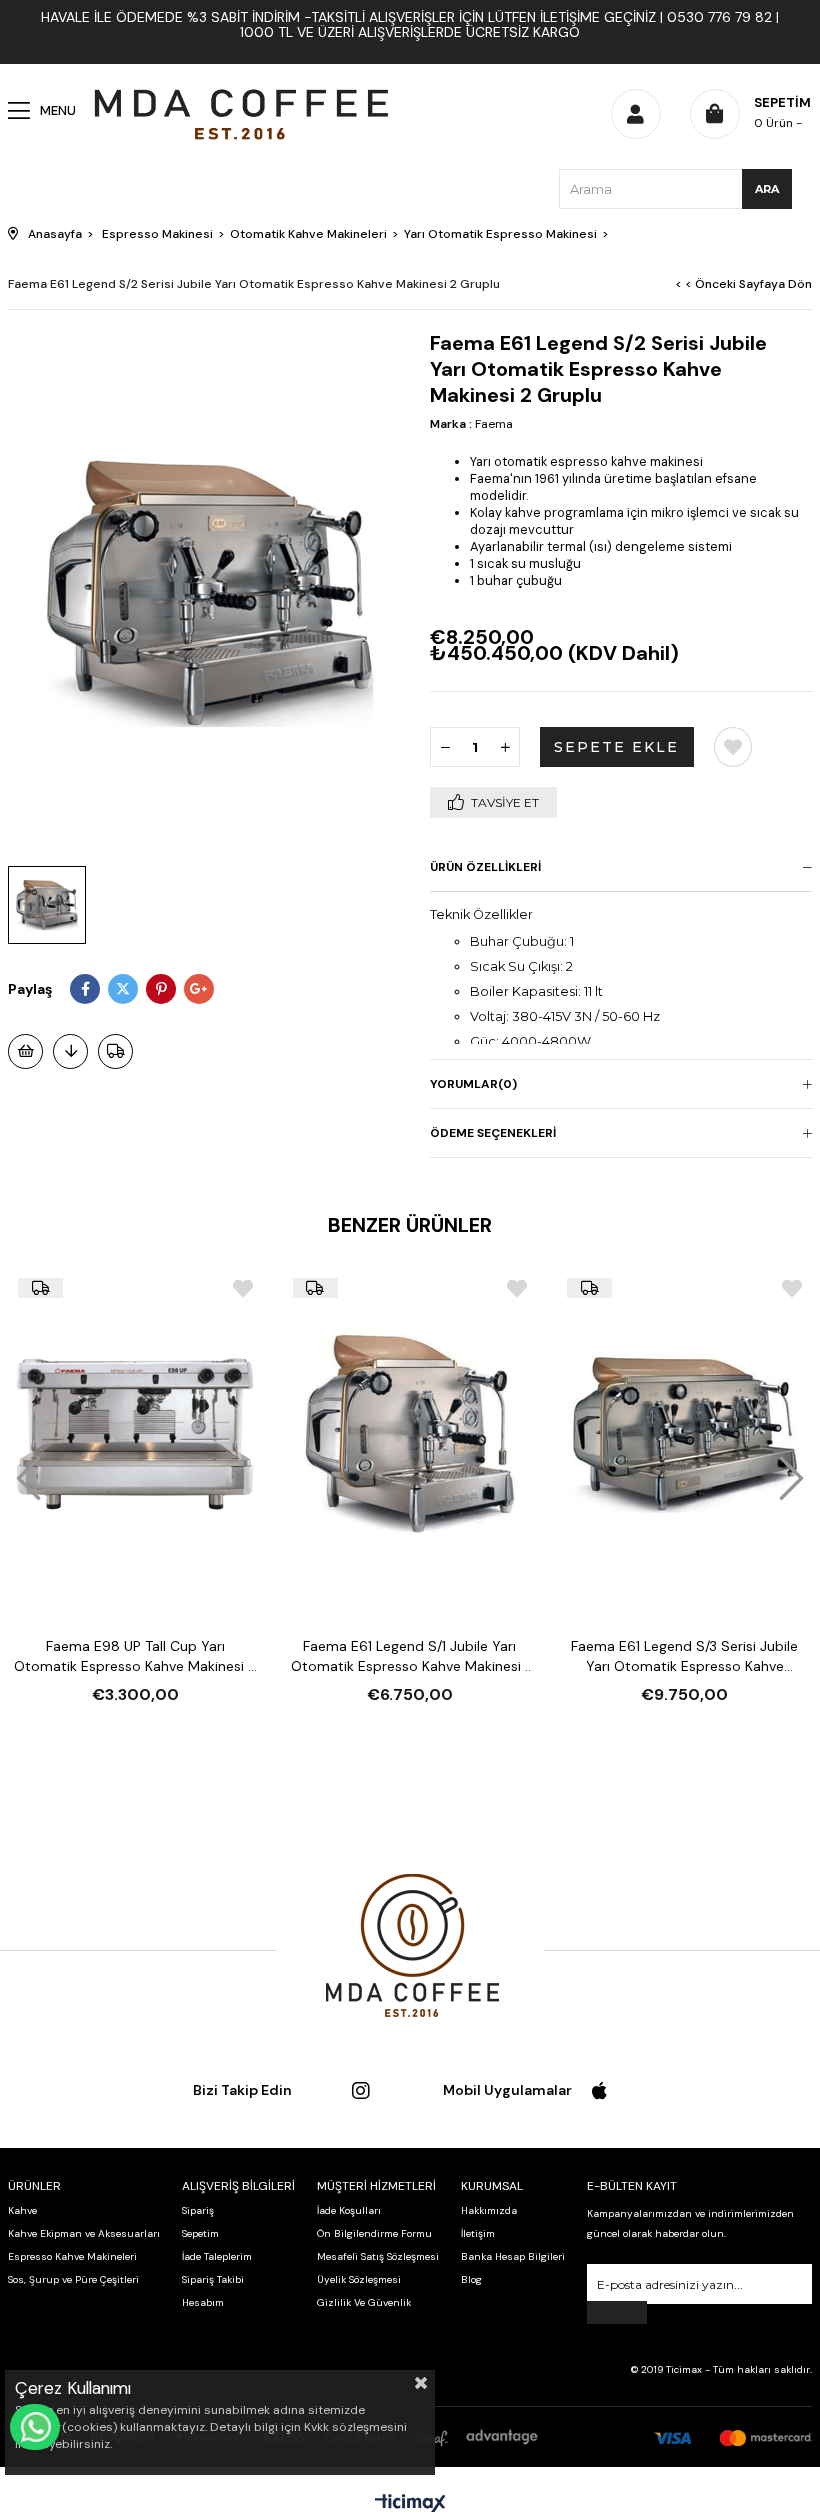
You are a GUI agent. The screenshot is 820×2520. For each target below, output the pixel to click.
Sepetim (200, 2233)
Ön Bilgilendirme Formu (374, 2233)
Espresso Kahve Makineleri (72, 2256)
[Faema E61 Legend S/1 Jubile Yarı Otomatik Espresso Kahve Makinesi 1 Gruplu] (410, 1434)
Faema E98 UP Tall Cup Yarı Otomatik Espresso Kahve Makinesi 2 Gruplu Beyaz (135, 1656)
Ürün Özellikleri (485, 867)
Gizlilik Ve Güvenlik (364, 2302)
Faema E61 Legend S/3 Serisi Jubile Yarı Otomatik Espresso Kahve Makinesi (684, 1656)
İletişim (478, 2233)
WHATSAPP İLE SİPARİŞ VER (35, 2427)
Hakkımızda (489, 2210)
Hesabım (203, 2302)
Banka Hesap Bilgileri (513, 2256)
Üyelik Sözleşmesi (359, 2279)
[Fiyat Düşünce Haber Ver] (70, 1051)
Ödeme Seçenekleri (493, 1133)
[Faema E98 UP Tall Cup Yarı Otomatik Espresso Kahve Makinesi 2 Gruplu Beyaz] (135, 1434)
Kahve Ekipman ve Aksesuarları (84, 2233)
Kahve (22, 2210)
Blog (471, 2279)
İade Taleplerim (217, 2256)
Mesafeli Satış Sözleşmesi (378, 2256)
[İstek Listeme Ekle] (25, 1051)
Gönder (617, 2312)
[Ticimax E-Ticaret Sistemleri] (410, 2504)
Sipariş (198, 2210)
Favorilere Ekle (243, 1288)
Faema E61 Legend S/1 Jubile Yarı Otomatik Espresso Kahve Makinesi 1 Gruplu (410, 1656)
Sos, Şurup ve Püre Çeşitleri (73, 2279)
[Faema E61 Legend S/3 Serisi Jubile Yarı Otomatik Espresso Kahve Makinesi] (684, 1434)
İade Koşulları (349, 2210)
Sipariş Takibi (213, 2279)
